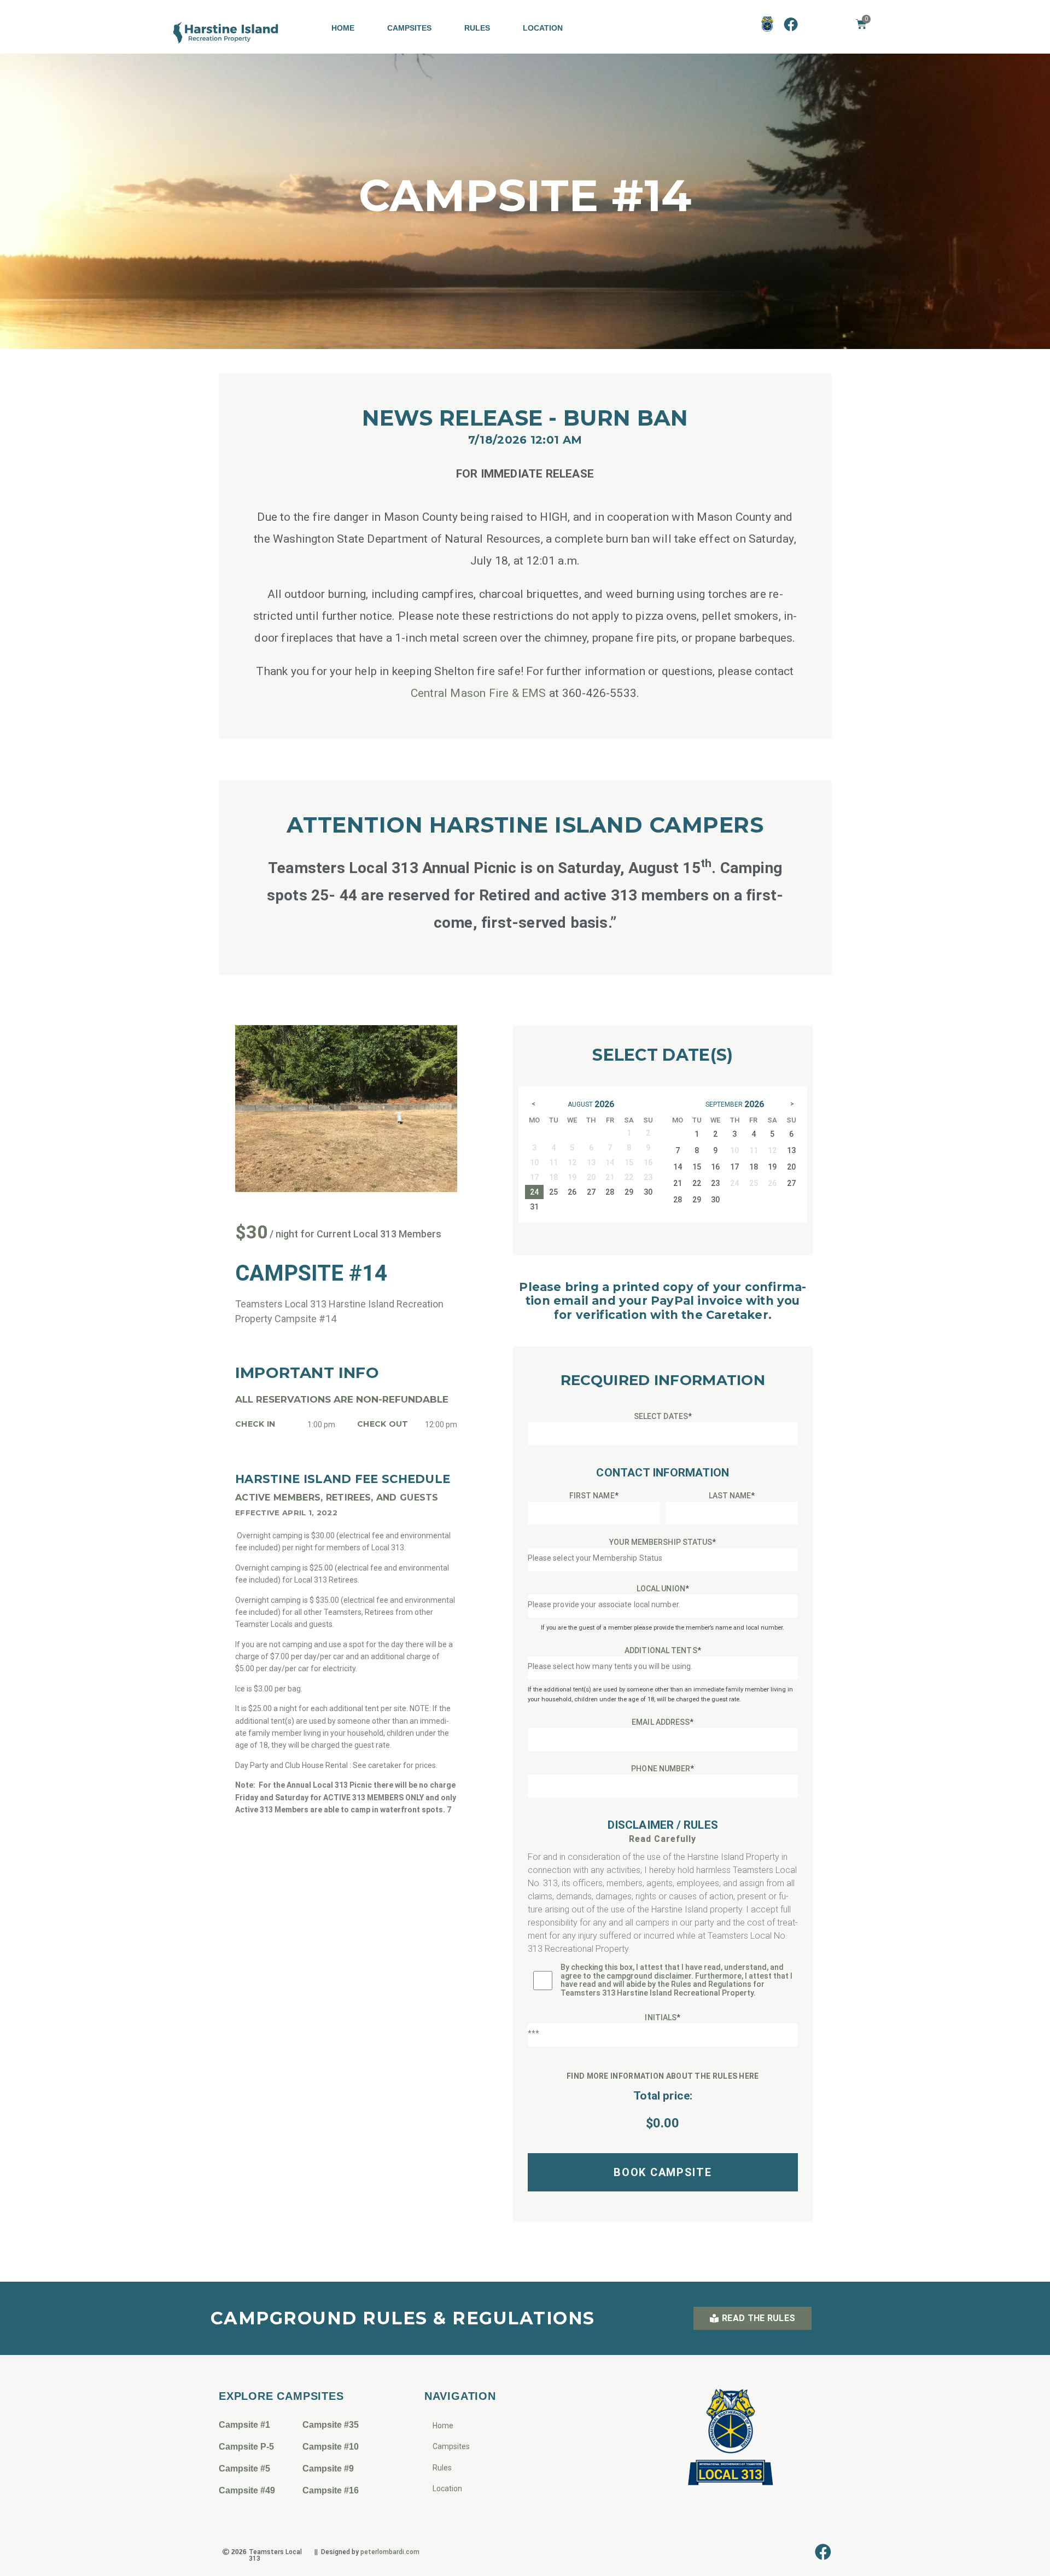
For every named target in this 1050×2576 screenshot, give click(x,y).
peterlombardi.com (390, 2552)
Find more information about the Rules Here (663, 2076)
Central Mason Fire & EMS (479, 693)
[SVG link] (226, 33)
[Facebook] (791, 24)
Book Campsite (663, 2172)
